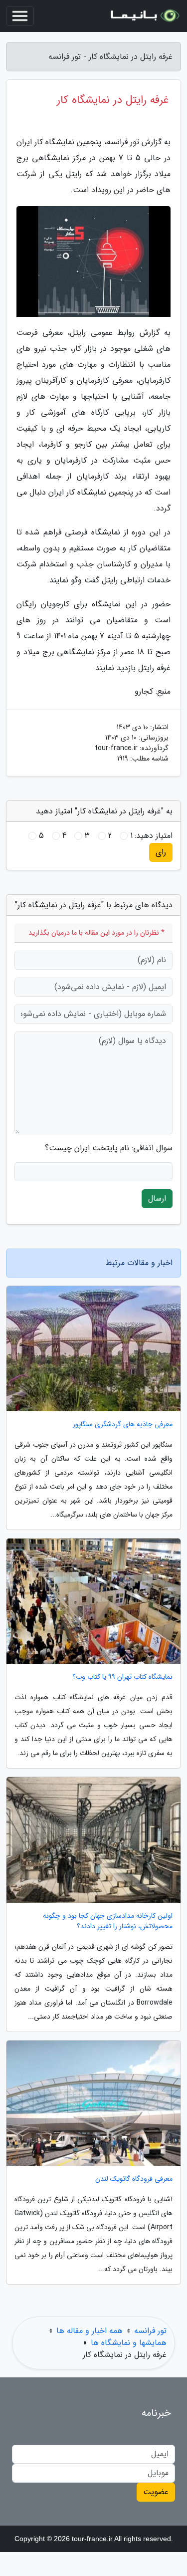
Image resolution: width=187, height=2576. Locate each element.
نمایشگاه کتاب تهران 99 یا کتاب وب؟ (122, 1677)
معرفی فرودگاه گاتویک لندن (134, 2179)
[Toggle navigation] (20, 16)
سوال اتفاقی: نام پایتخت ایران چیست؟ (109, 1148)
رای (161, 852)
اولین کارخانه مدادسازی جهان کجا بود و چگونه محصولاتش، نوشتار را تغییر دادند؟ (108, 1921)
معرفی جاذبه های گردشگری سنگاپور (123, 1424)
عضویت (156, 2492)
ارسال (157, 1198)
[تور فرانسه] (144, 16)
